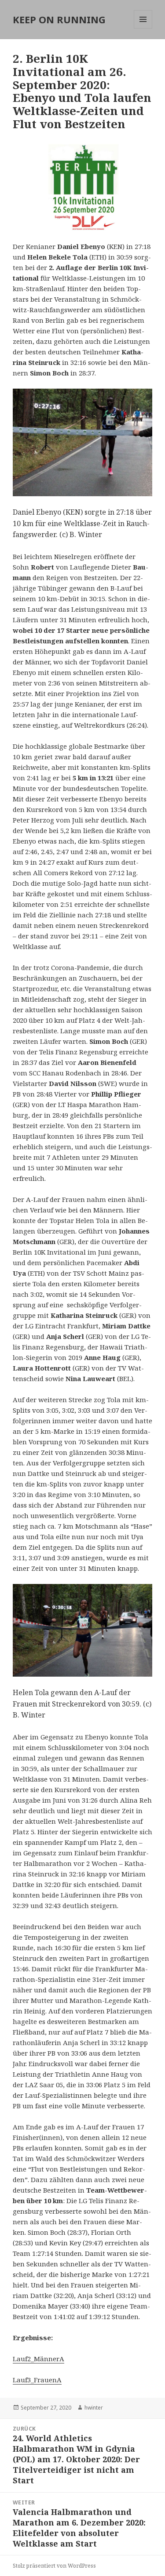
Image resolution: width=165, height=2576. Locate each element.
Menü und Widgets (143, 28)
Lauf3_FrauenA (37, 2380)
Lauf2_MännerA (38, 2359)
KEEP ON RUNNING (59, 19)
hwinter (94, 2408)
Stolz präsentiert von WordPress (54, 2566)
